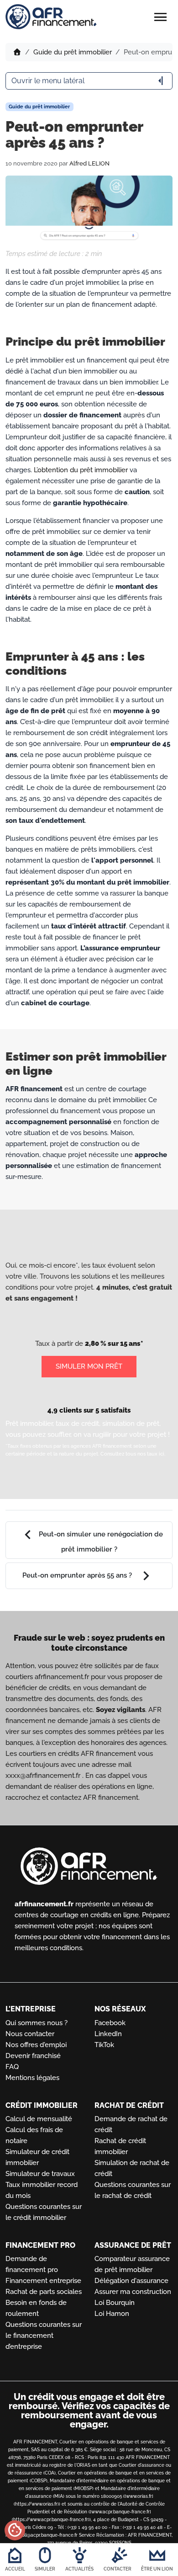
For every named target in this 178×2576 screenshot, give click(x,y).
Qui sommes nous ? (37, 2023)
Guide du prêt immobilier (73, 52)
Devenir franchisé (33, 2056)
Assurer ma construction (133, 2292)
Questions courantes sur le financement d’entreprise (44, 2336)
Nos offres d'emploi (36, 2045)
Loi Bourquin (115, 2303)
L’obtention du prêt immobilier (81, 470)
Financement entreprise (43, 2281)
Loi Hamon (112, 2314)
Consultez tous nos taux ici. (133, 1454)
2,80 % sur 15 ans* (114, 1344)
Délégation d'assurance (131, 2281)
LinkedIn (108, 2034)
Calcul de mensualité (39, 2119)
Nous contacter (30, 2034)
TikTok (104, 2045)
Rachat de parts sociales (44, 2292)
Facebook (110, 2023)
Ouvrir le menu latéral (89, 81)
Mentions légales (32, 2078)
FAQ (12, 2067)
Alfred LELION (89, 163)
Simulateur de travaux (40, 2174)
